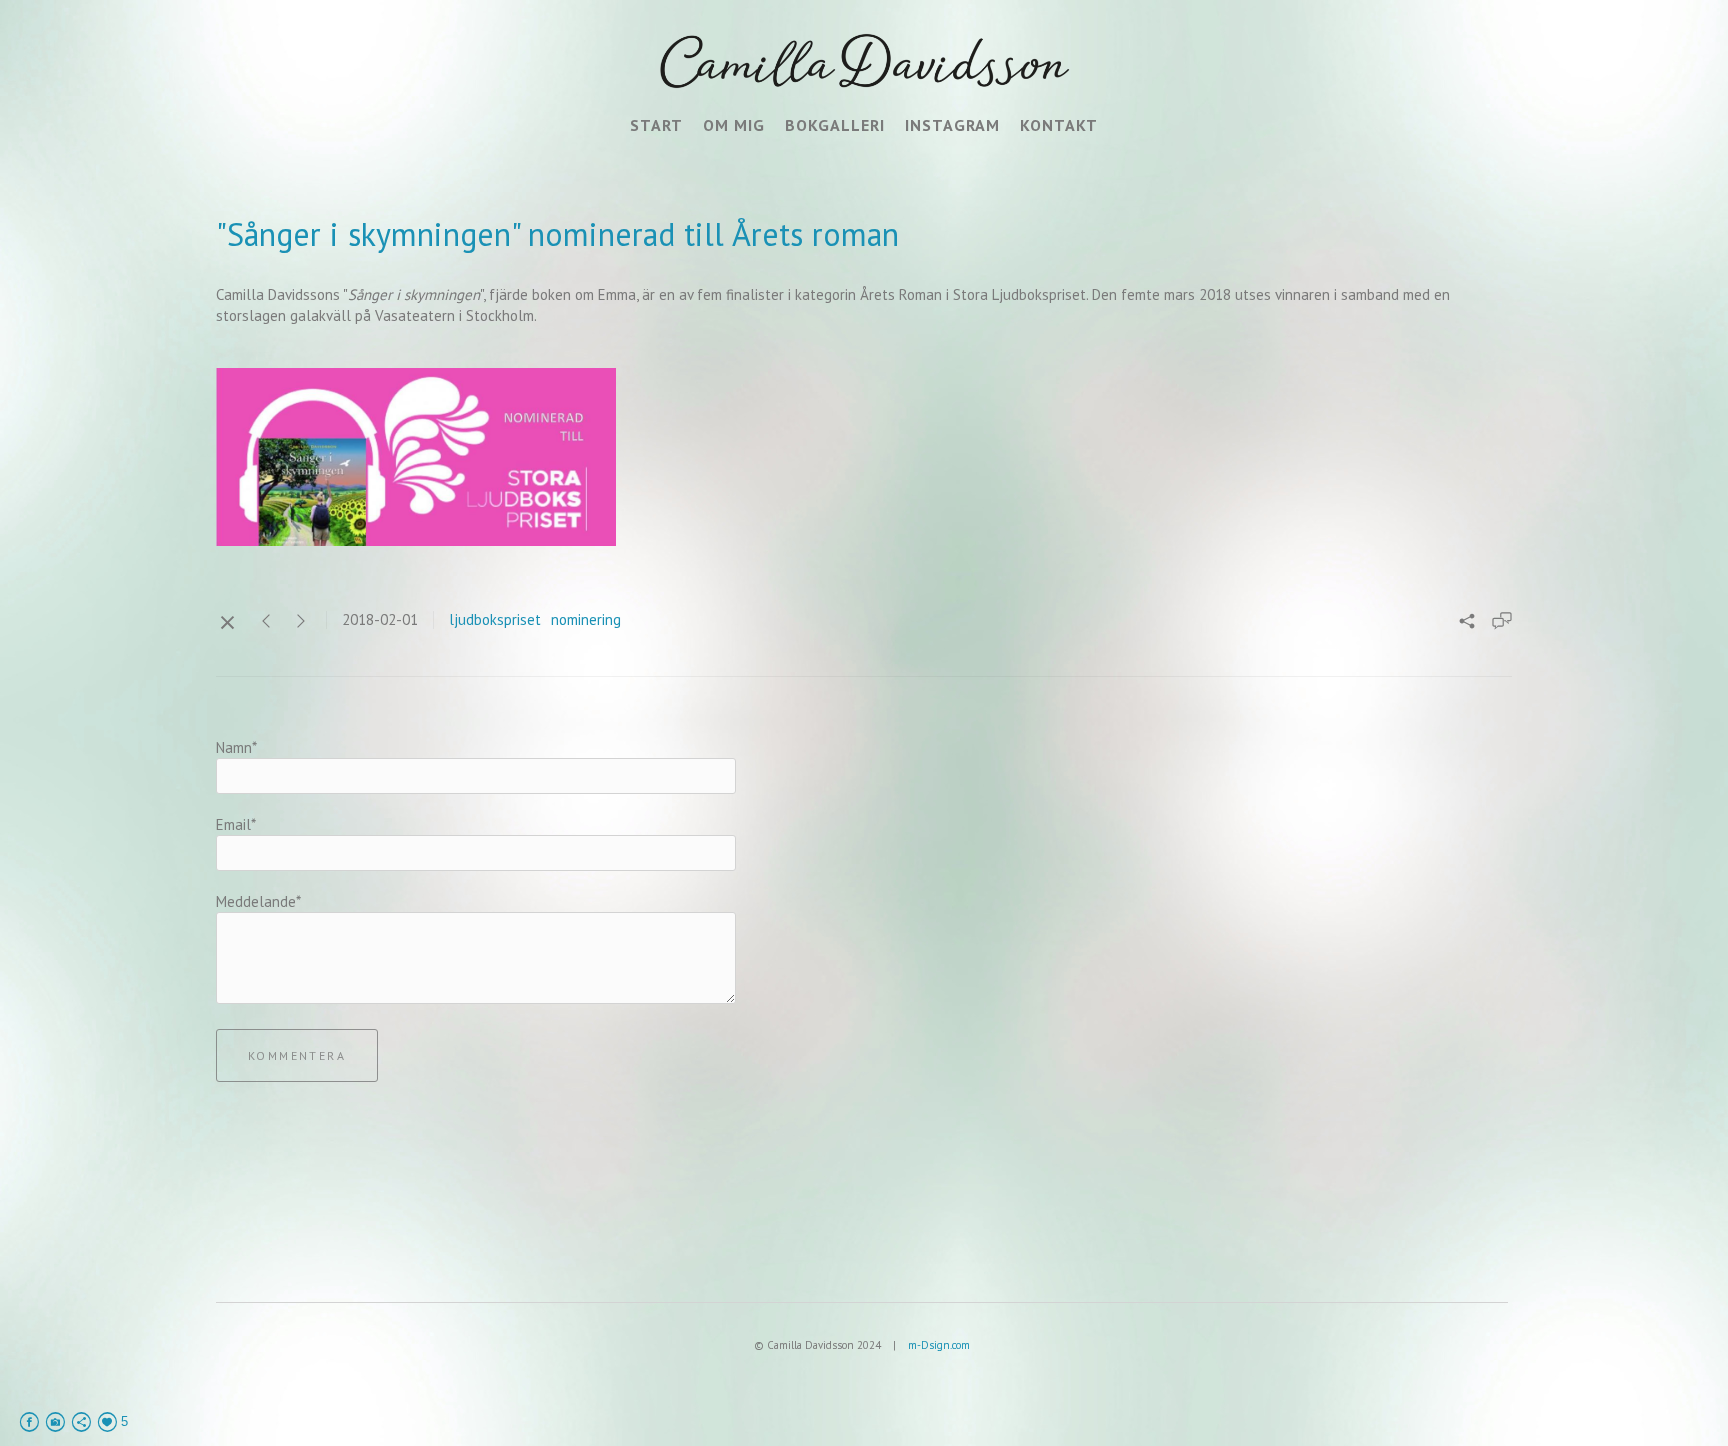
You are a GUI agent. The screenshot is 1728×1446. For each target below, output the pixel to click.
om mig (734, 125)
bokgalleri (835, 125)
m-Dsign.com (939, 1345)
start (656, 125)
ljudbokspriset (495, 619)
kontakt (1059, 125)
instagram (952, 125)
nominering (586, 619)
